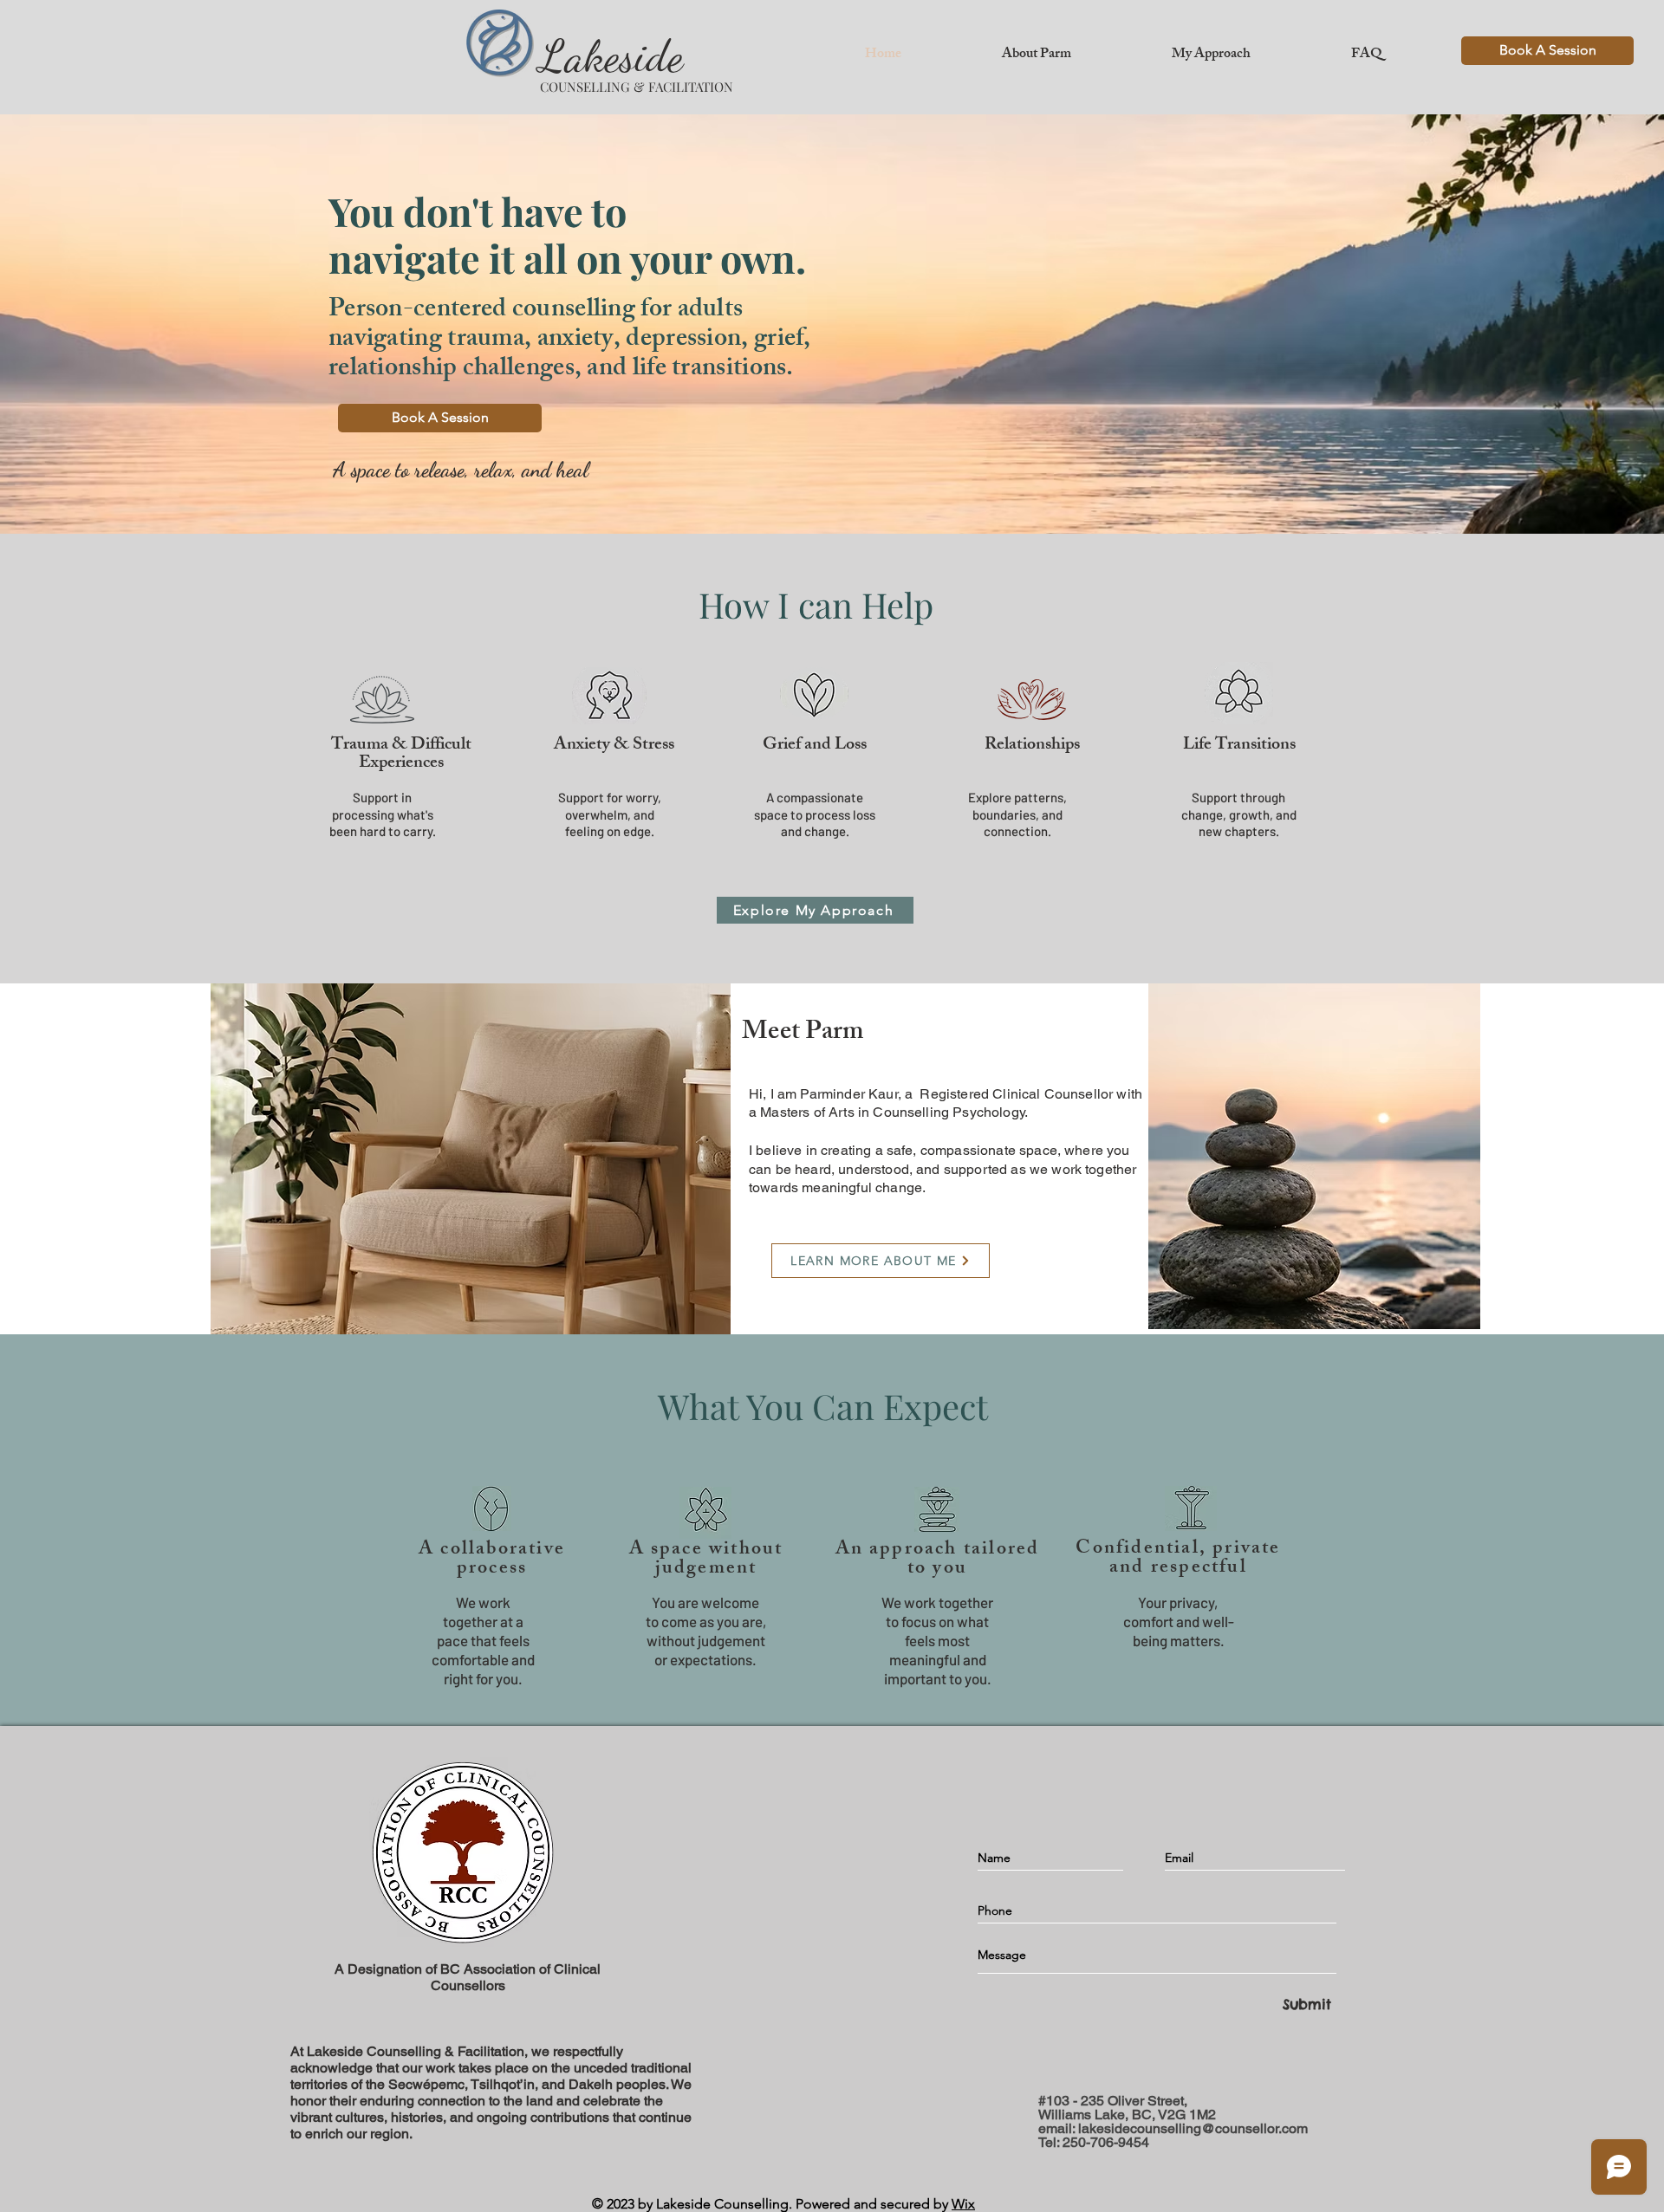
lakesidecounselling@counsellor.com (1193, 2128)
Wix (963, 2204)
